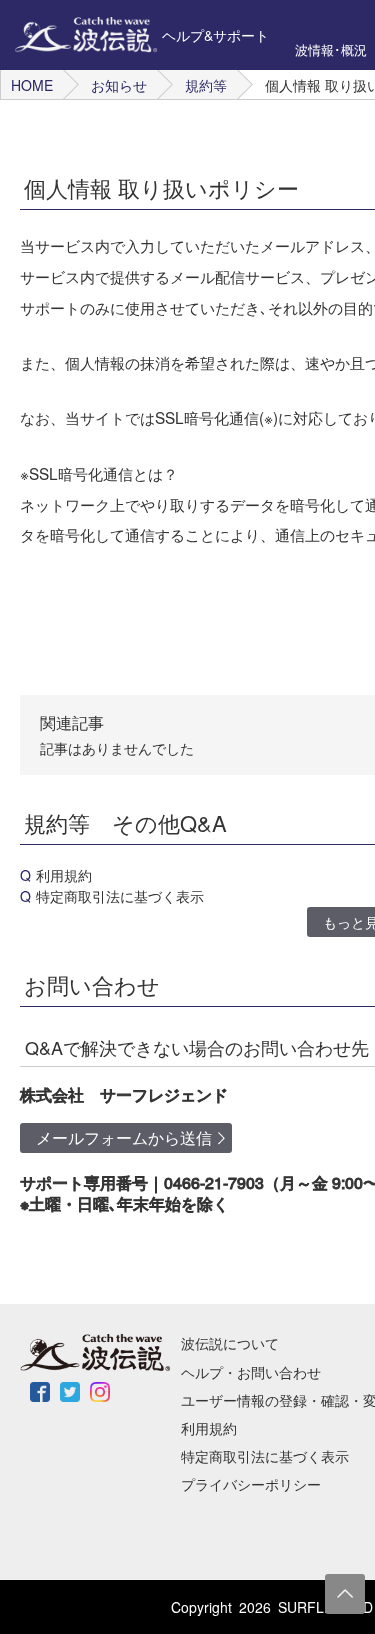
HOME (32, 85)
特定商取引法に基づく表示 (120, 896)
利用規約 (64, 875)
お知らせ (119, 85)
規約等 (206, 85)
